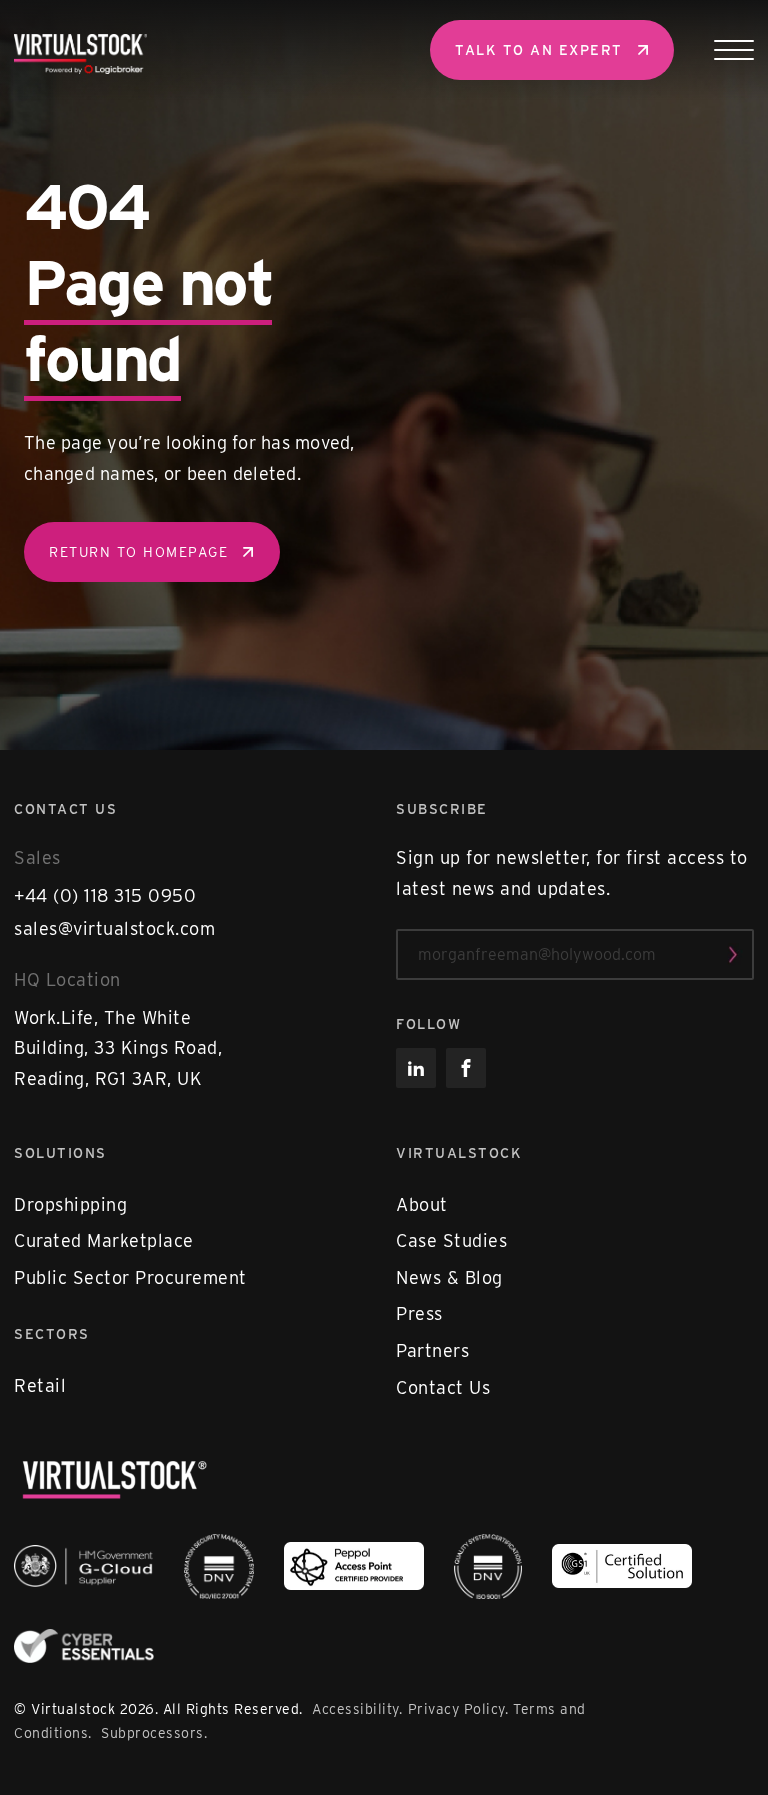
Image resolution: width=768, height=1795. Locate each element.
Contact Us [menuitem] (443, 1387)
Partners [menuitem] (432, 1350)
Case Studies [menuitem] (451, 1240)
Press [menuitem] (419, 1313)
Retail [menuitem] (40, 1385)
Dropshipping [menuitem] (70, 1204)
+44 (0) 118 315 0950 (105, 895)
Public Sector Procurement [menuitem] (130, 1277)
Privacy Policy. (458, 1709)
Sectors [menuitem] (52, 1334)
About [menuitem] (422, 1204)
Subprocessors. (154, 1733)
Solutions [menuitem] (60, 1153)
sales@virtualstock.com (114, 928)
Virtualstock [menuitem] (459, 1153)
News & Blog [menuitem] (449, 1277)
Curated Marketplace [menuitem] (104, 1240)
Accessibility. (357, 1709)
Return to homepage (138, 552)
